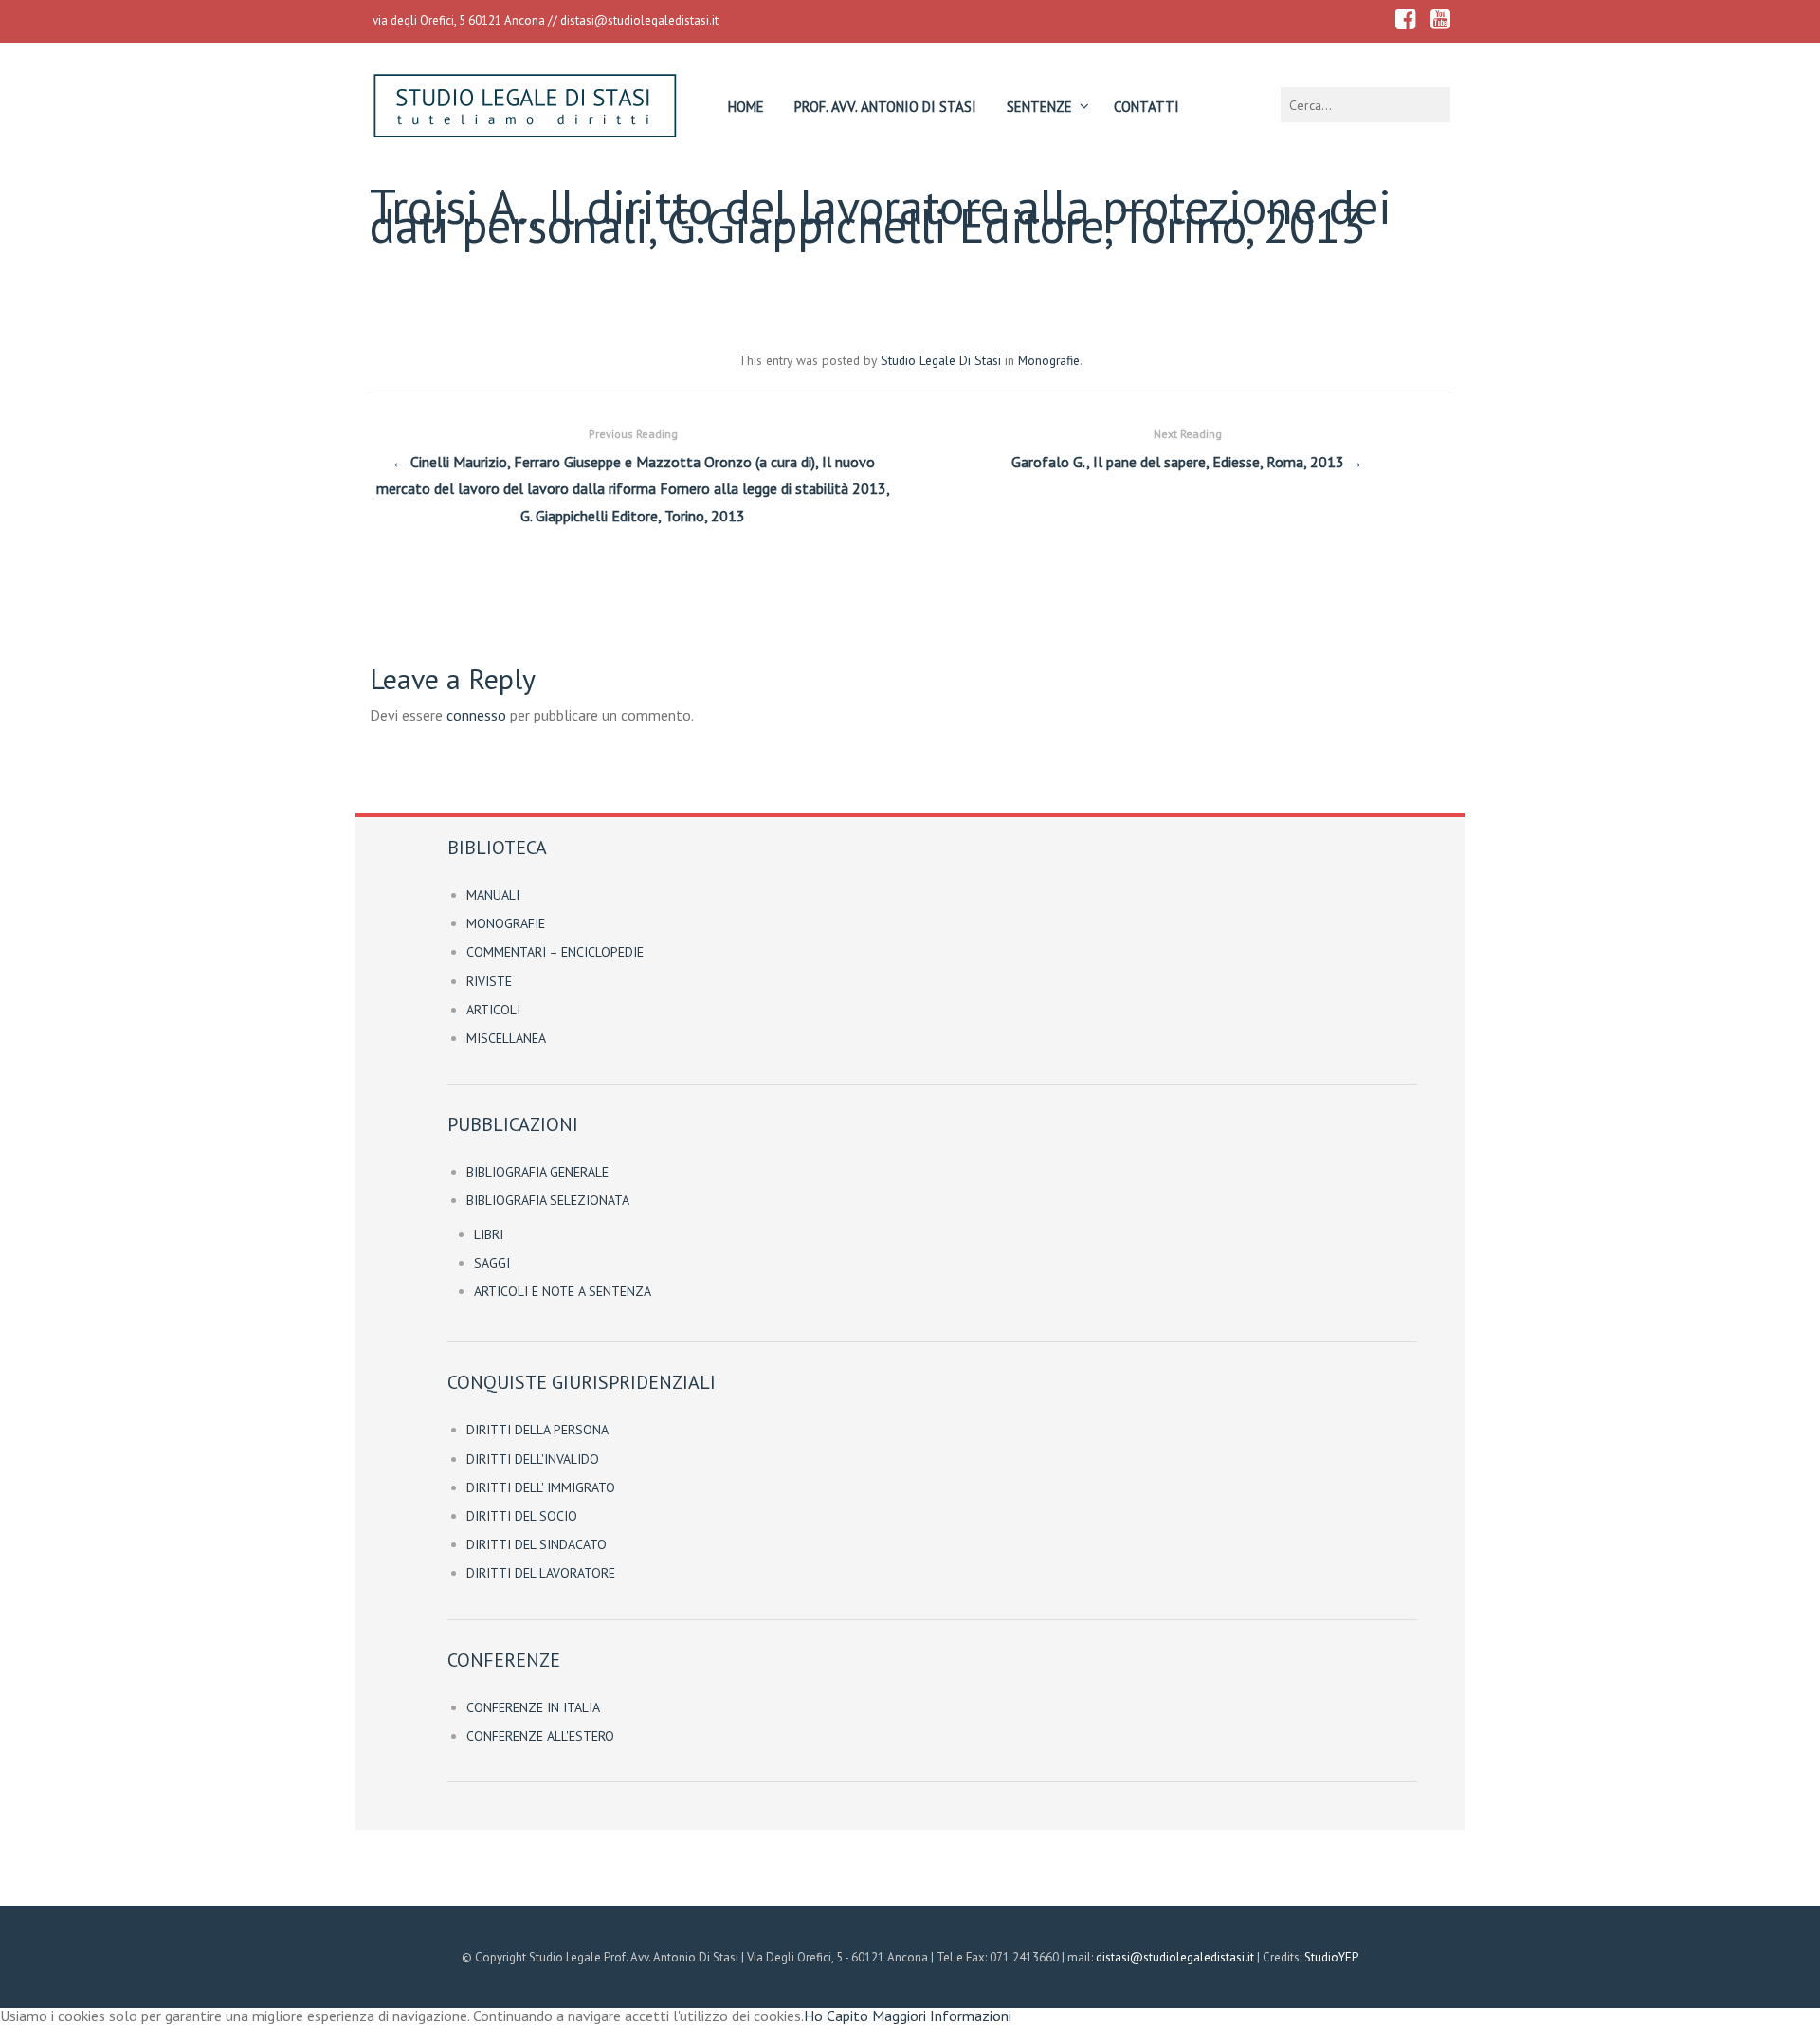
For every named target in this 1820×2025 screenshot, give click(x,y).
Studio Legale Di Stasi (941, 360)
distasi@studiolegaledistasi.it (639, 20)
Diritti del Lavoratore (541, 1573)
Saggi (492, 1263)
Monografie (1049, 360)
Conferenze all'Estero (540, 1736)
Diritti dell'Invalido (533, 1459)
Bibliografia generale (537, 1172)
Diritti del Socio (522, 1516)
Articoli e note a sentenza (563, 1291)
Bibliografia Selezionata (548, 1200)
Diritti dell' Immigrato (541, 1487)
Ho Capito (836, 2016)
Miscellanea (506, 1038)
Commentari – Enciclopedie (555, 952)
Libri (489, 1234)
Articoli (493, 1010)
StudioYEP (1331, 1957)
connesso (476, 715)
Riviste (489, 981)
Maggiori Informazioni (942, 2016)
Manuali (493, 895)
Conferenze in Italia (533, 1707)
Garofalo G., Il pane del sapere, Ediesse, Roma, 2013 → (1187, 449)
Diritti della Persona (537, 1430)
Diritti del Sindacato (537, 1544)
